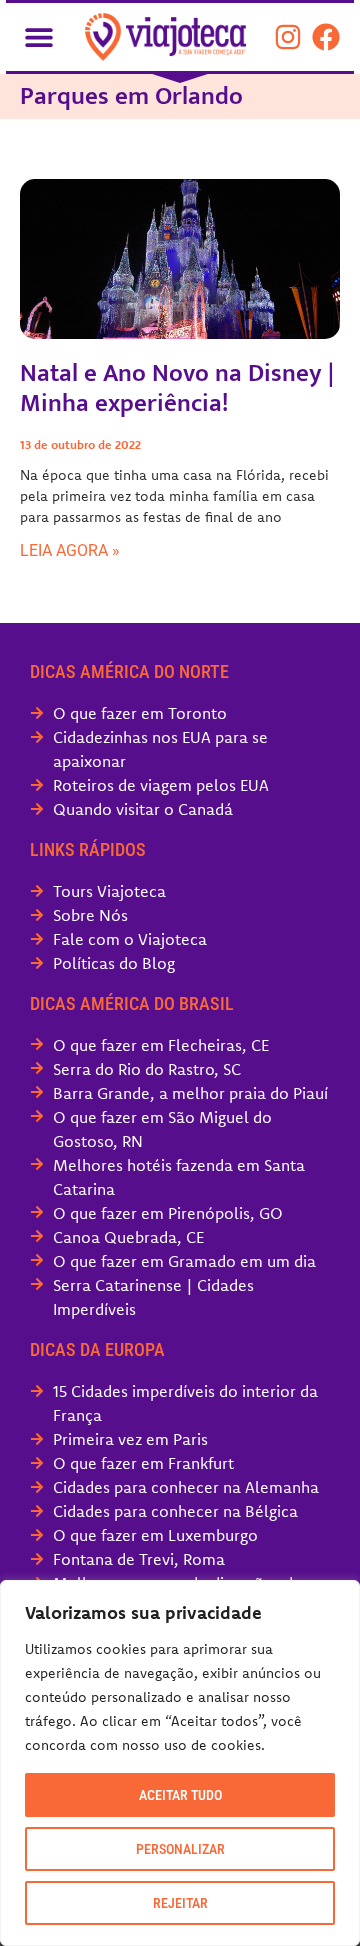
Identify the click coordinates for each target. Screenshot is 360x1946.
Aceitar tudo (180, 1795)
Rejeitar (180, 1903)
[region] (180, 1763)
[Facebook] (326, 37)
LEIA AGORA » (70, 550)
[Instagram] (288, 37)
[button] (38, 36)
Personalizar (180, 1849)
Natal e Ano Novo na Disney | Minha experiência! (177, 388)
